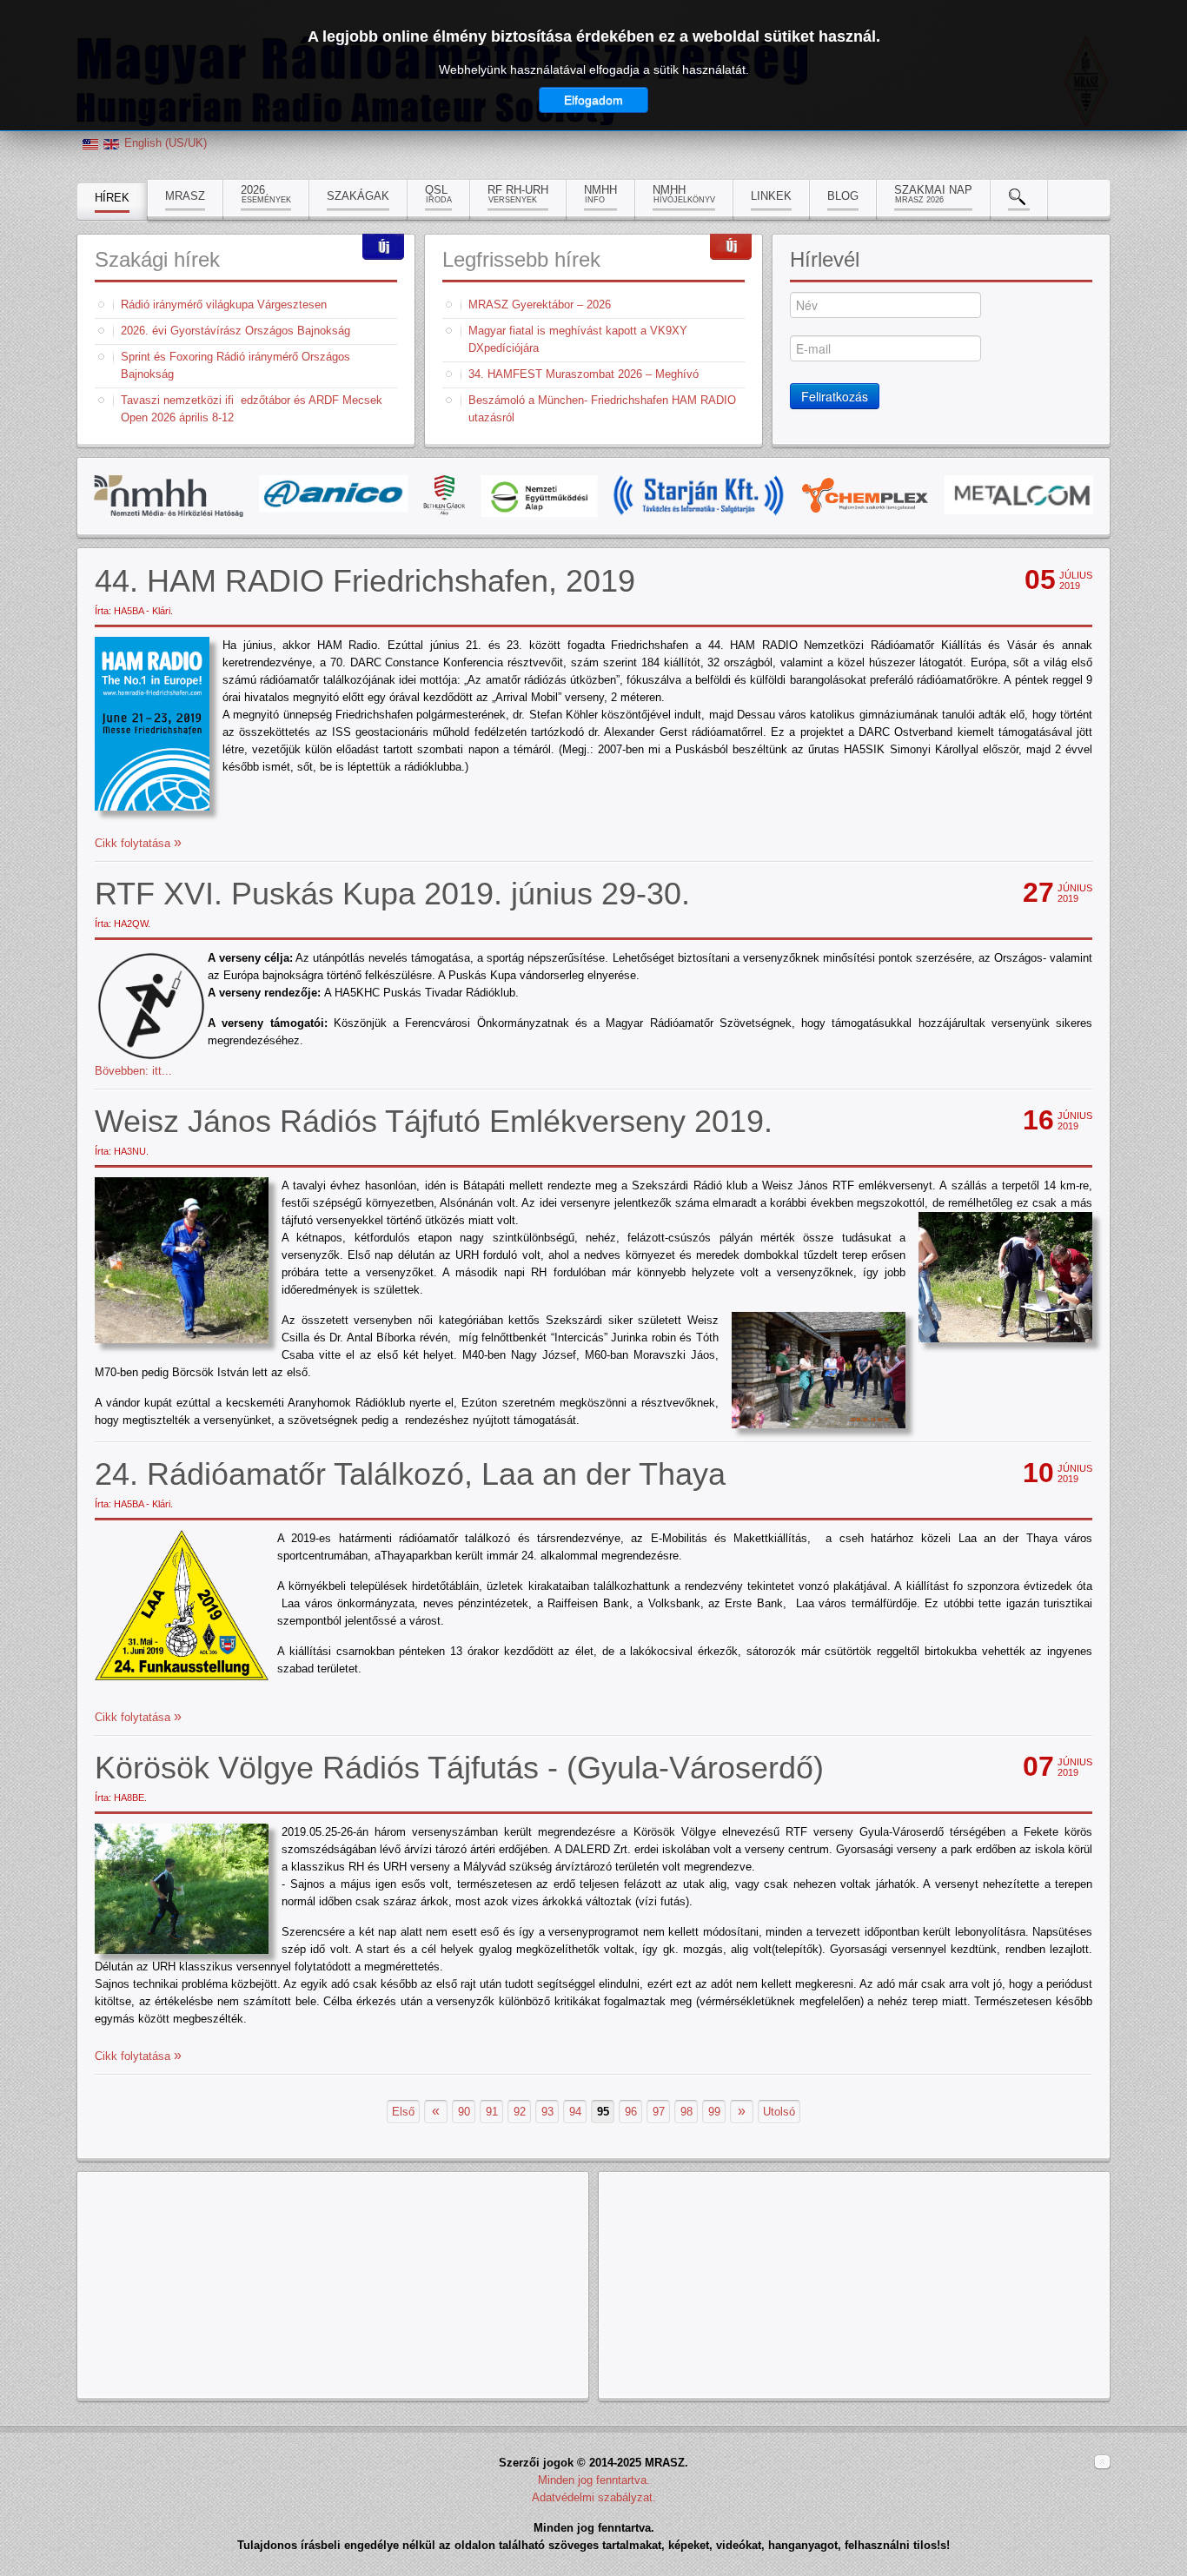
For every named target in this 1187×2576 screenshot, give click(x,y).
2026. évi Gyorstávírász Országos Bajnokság (235, 331)
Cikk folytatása (134, 843)
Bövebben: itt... (133, 1071)
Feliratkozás (835, 396)
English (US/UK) (166, 143)
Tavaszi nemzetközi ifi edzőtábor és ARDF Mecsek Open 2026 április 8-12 (252, 409)
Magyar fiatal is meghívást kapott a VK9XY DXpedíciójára (578, 339)
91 (492, 2112)
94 (575, 2112)
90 (464, 2112)
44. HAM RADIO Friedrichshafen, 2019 (365, 581)
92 (520, 2112)
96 (631, 2112)
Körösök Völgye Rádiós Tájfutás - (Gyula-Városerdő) (459, 1768)
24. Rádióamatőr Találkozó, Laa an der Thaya (410, 1474)
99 (714, 2112)
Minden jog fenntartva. (594, 2480)
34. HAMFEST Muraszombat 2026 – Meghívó (584, 374)
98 (686, 2112)
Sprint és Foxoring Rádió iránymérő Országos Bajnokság (235, 365)
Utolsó (779, 2112)
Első (403, 2112)
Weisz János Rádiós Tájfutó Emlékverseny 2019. (434, 1121)
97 (659, 2112)
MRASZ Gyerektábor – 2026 (540, 305)
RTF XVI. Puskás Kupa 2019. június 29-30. (392, 894)
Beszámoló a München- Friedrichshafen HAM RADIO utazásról (602, 409)
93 (547, 2112)
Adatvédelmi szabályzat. (594, 2497)
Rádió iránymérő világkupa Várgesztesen (224, 305)
